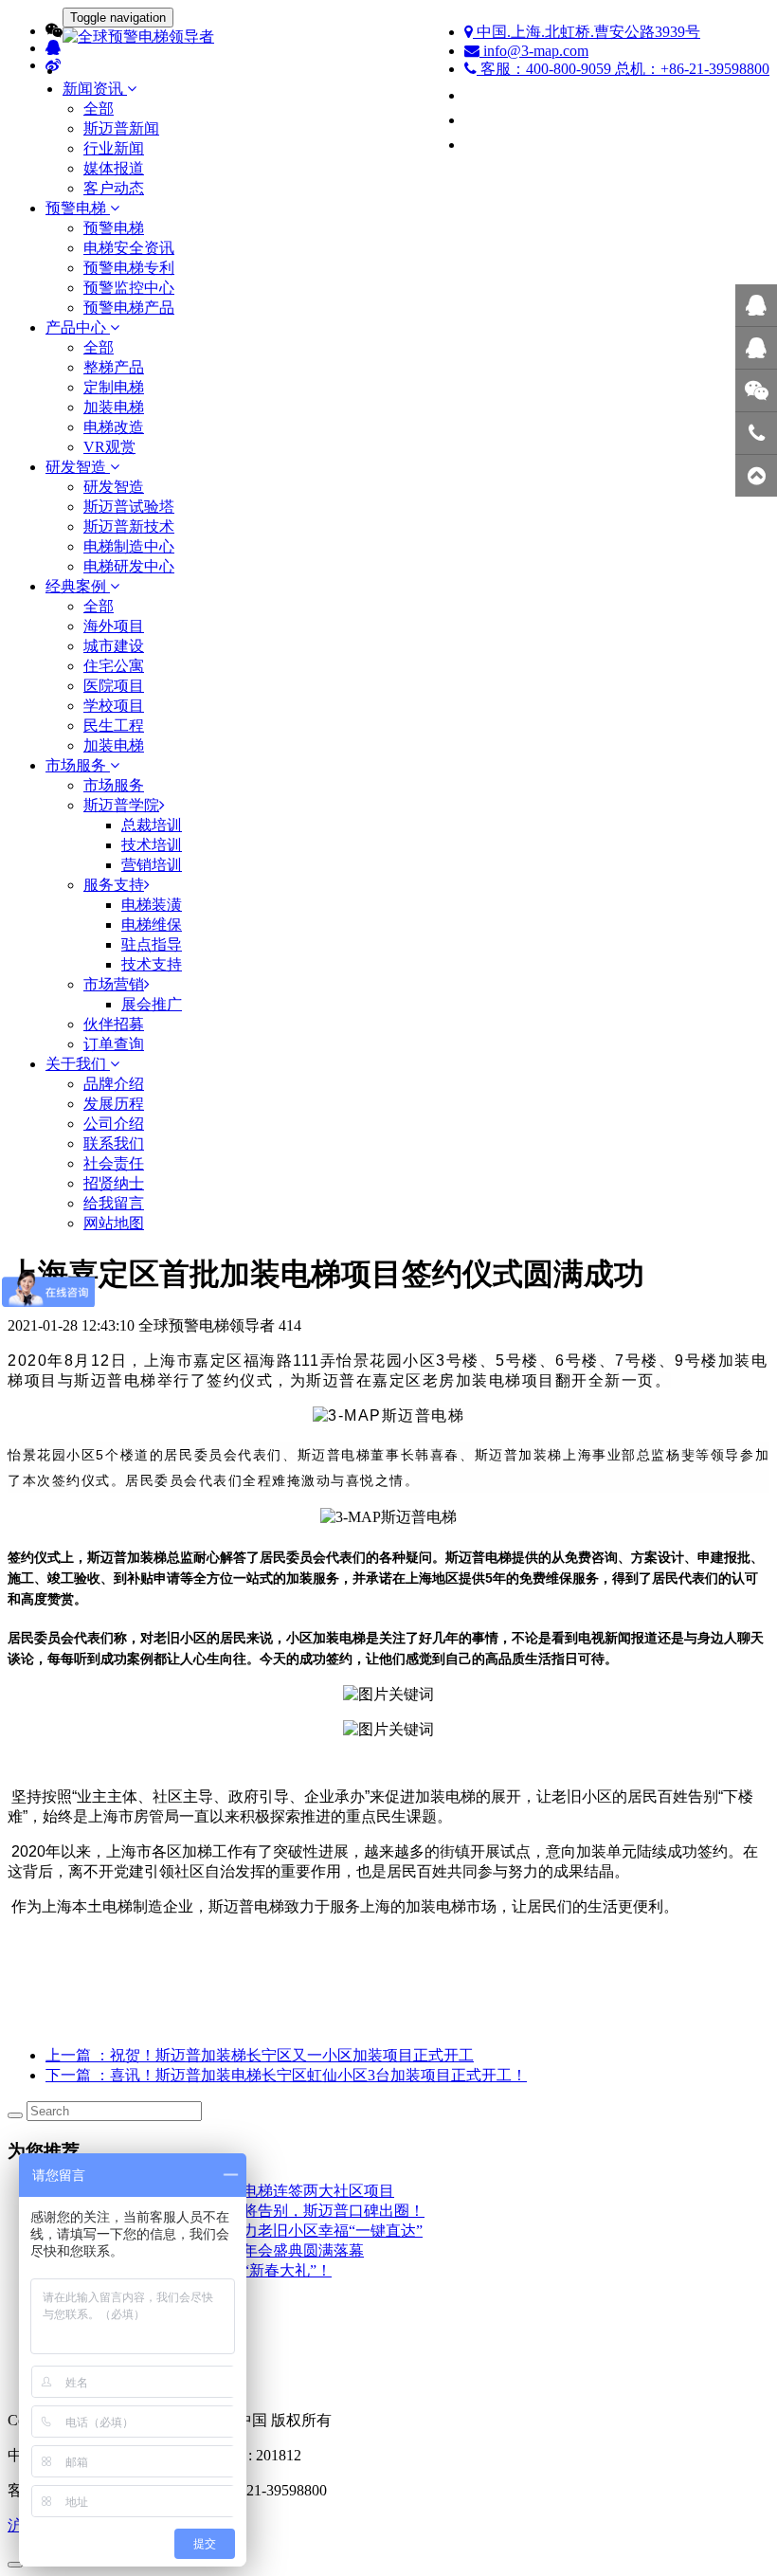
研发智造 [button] (78, 467)
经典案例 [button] (78, 586)
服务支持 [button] (114, 885)
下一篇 (286, 2075)
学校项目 (114, 706)
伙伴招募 (114, 1024)
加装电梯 (114, 407)
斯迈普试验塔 (129, 507)
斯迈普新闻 (121, 128)
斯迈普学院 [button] (121, 805)
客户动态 (114, 188)
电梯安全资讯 (129, 248)
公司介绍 (114, 1124)
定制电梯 (114, 387)
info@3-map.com (534, 51)
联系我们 (114, 1143)
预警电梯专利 (129, 268)
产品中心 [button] (78, 327)
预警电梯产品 (129, 308)
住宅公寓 (114, 666)
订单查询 (114, 1044)
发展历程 (114, 1104)
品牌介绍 (114, 1084)
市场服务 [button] (78, 765)
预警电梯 (114, 228)
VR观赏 (109, 447)
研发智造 (114, 487)
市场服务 (114, 785)
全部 (99, 109)
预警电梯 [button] (78, 208)
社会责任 (114, 1163)
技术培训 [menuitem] (152, 845)
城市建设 (114, 646)
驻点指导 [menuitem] (152, 944)
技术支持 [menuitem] (152, 964)
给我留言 (114, 1203)
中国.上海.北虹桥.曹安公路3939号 (587, 32)
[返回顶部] (756, 476)
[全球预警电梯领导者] (388, 37)
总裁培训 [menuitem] (152, 825)
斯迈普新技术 (129, 526)
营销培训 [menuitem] (152, 865)
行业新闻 (114, 148)
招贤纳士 (114, 1183)
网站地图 (114, 1223)
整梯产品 (114, 367)
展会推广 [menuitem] (152, 1004)
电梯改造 (114, 427)
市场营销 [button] (114, 984)
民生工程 (114, 726)
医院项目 (114, 686)
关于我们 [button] (78, 1064)
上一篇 (260, 2055)
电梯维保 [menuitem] (152, 925)
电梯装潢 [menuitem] (152, 905)
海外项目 (114, 626)
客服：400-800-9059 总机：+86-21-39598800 (623, 69)
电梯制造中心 (129, 546)
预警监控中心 (129, 288)
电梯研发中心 (129, 566)
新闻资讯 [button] (95, 89)
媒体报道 (114, 168)
